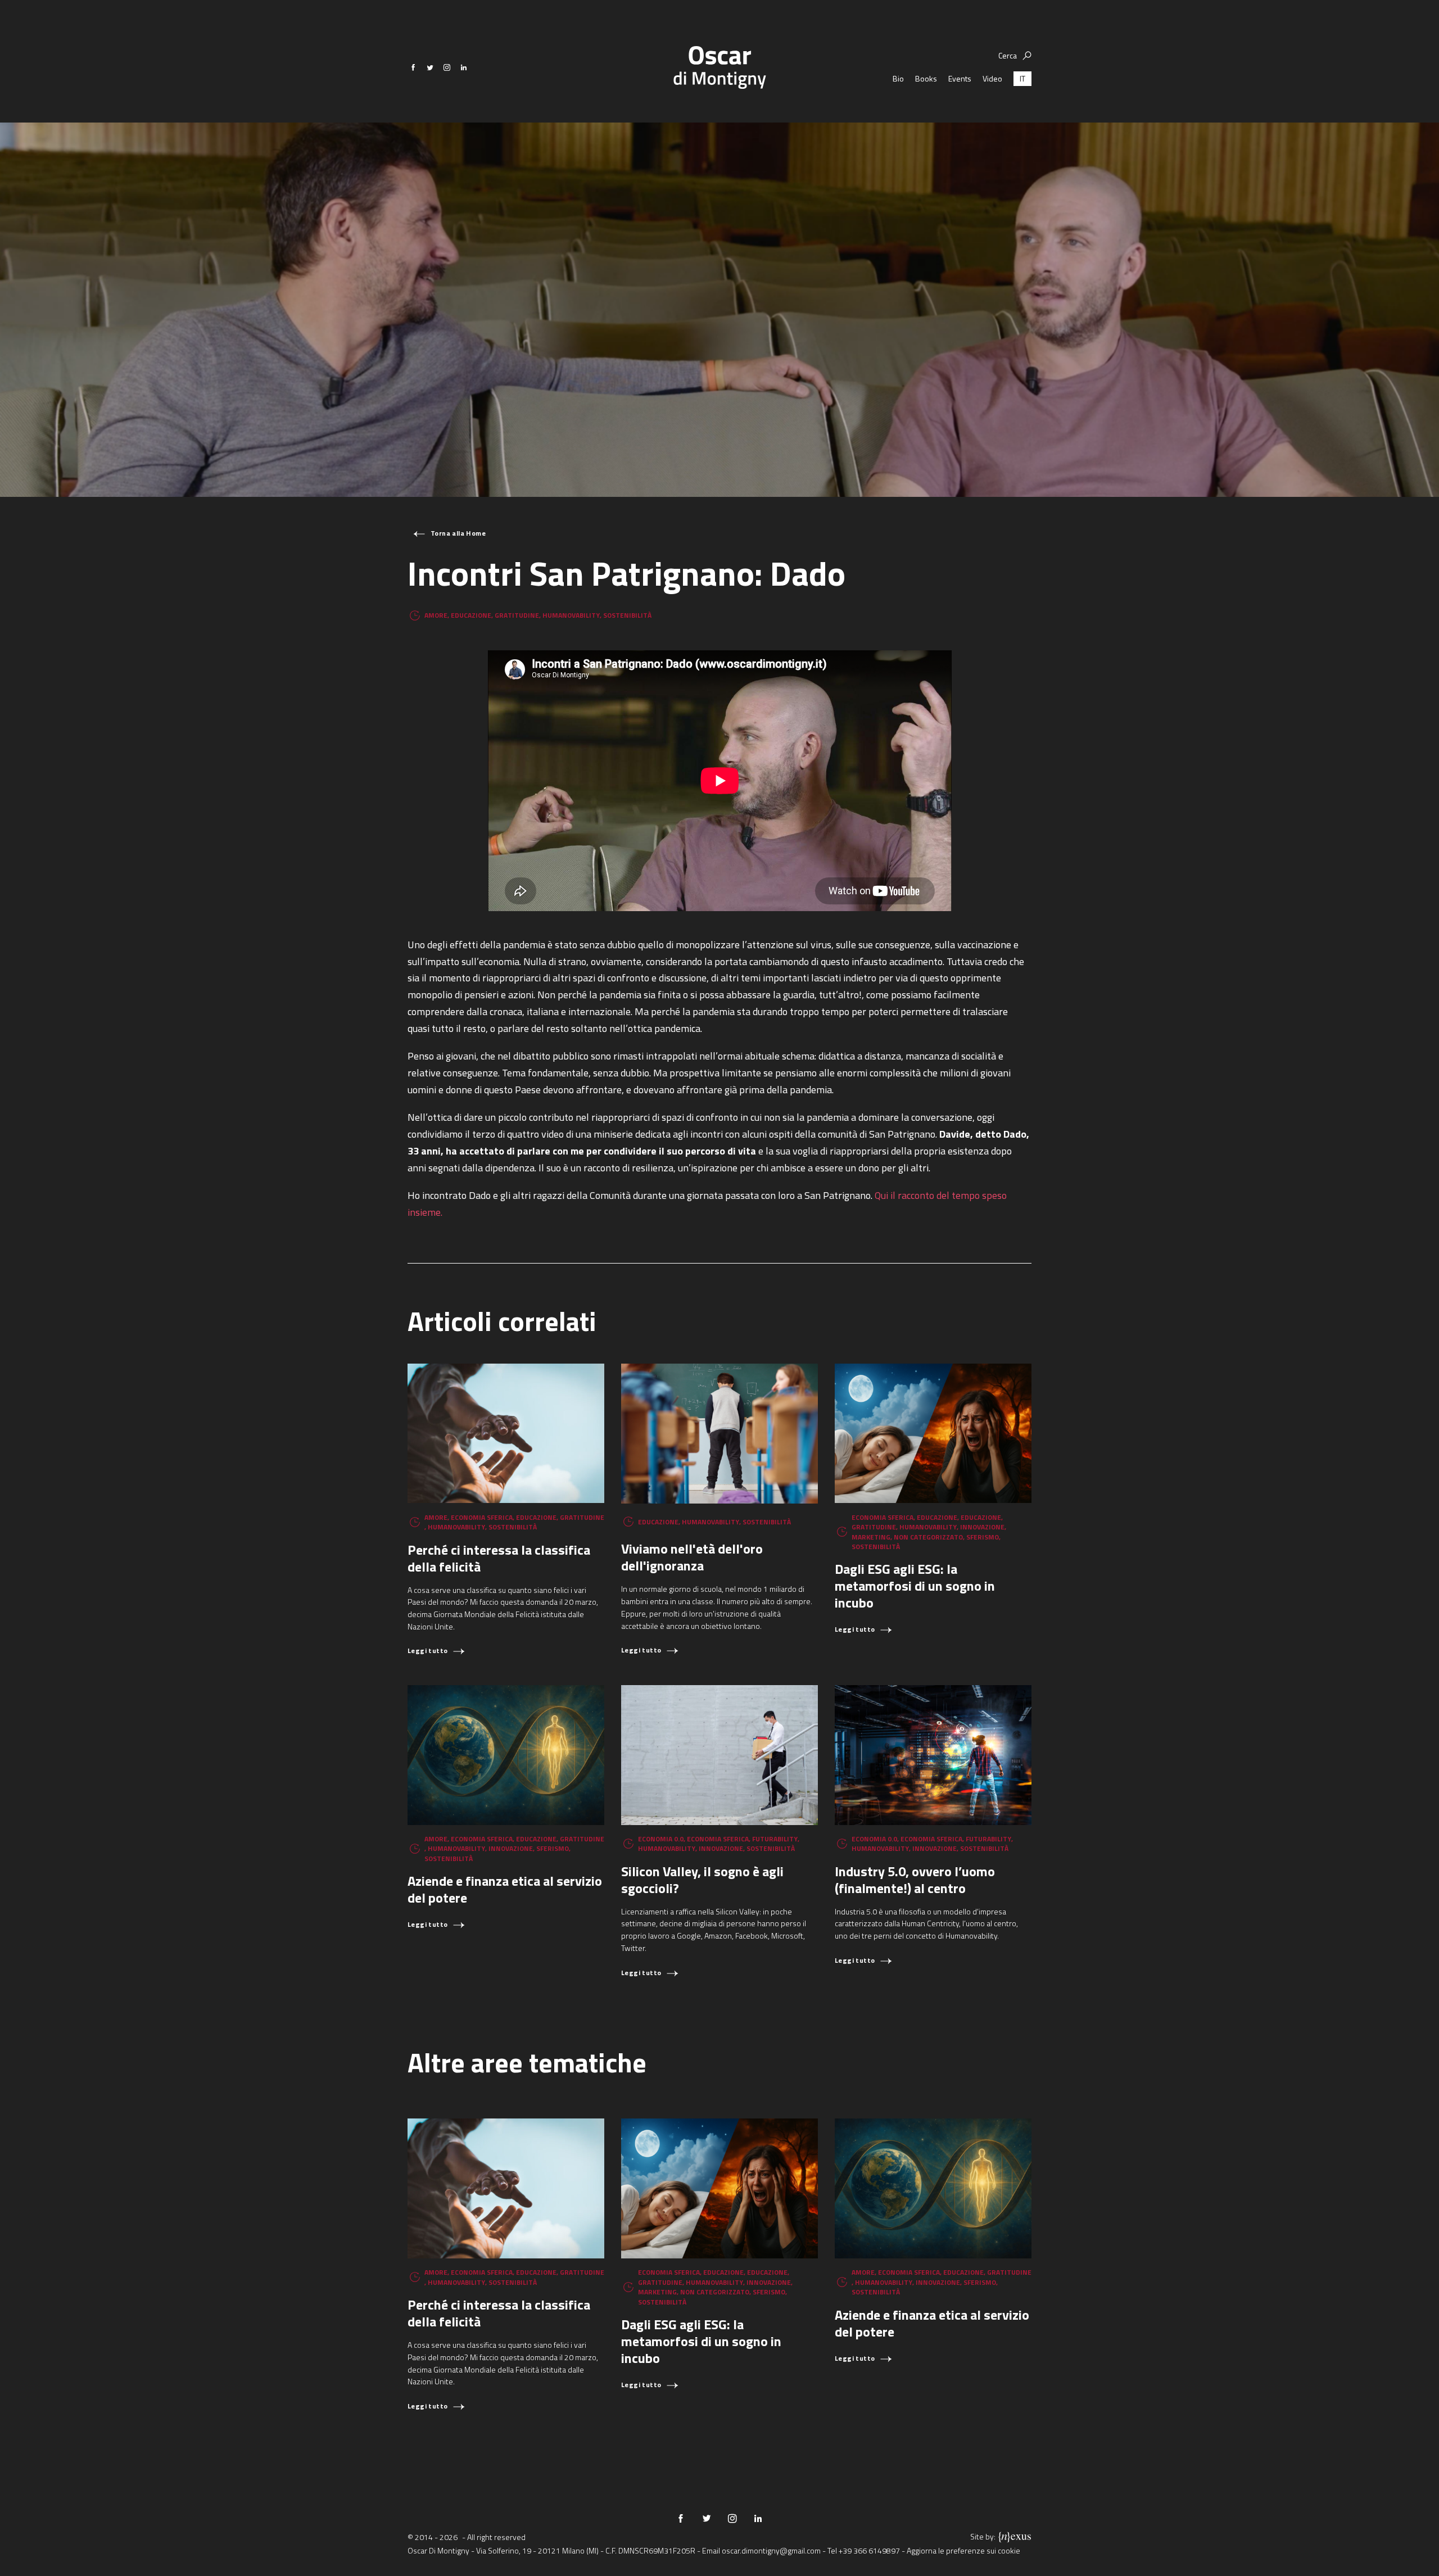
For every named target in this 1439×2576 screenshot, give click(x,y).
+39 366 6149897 (869, 2550)
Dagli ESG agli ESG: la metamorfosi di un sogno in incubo (915, 1586)
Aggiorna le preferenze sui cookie (963, 2550)
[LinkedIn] (464, 67)
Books (926, 78)
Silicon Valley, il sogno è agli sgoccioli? (702, 1880)
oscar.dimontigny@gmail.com (771, 2550)
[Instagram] (447, 67)
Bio (898, 78)
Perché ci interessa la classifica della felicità (499, 1558)
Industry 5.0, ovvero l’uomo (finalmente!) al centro (915, 1880)
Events (960, 78)
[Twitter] (430, 67)
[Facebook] (413, 67)
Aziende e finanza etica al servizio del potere (505, 1889)
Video (992, 78)
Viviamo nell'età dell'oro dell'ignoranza (692, 1557)
